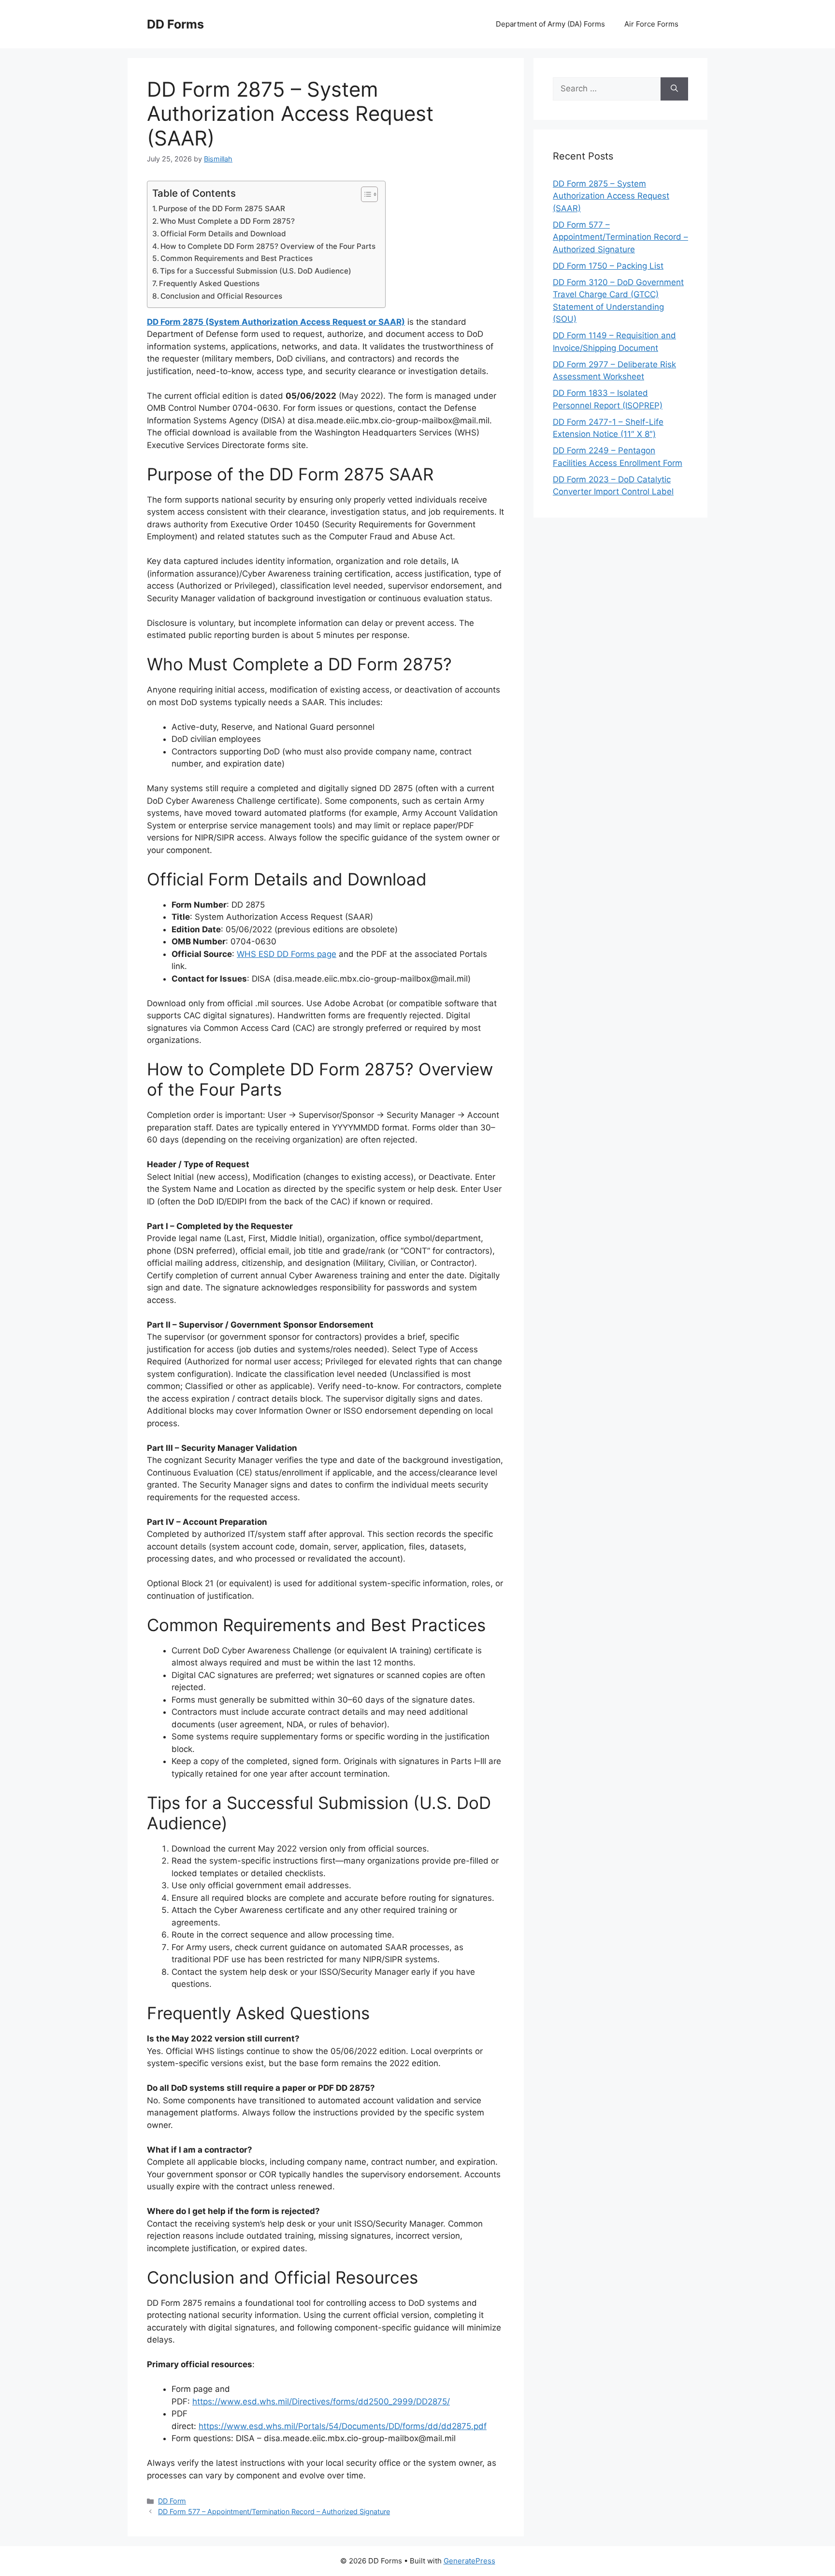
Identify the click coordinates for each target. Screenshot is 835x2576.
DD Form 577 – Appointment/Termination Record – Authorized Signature (274, 2511)
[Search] (674, 89)
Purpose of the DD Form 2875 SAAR (222, 209)
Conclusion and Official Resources (221, 296)
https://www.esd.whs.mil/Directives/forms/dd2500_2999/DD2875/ (321, 2402)
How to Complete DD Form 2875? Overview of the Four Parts (268, 246)
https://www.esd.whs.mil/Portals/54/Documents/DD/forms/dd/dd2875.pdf (343, 2426)
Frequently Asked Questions (209, 283)
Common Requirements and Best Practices (237, 258)
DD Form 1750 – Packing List (608, 266)
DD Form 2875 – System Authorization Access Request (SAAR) (611, 196)
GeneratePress (469, 2561)
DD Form (172, 2501)
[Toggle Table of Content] (365, 194)
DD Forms (175, 24)
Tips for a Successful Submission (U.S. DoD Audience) (256, 271)
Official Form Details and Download (223, 234)
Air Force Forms (651, 24)
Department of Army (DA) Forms (550, 24)
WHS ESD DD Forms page (287, 954)
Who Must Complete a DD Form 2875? (227, 221)
